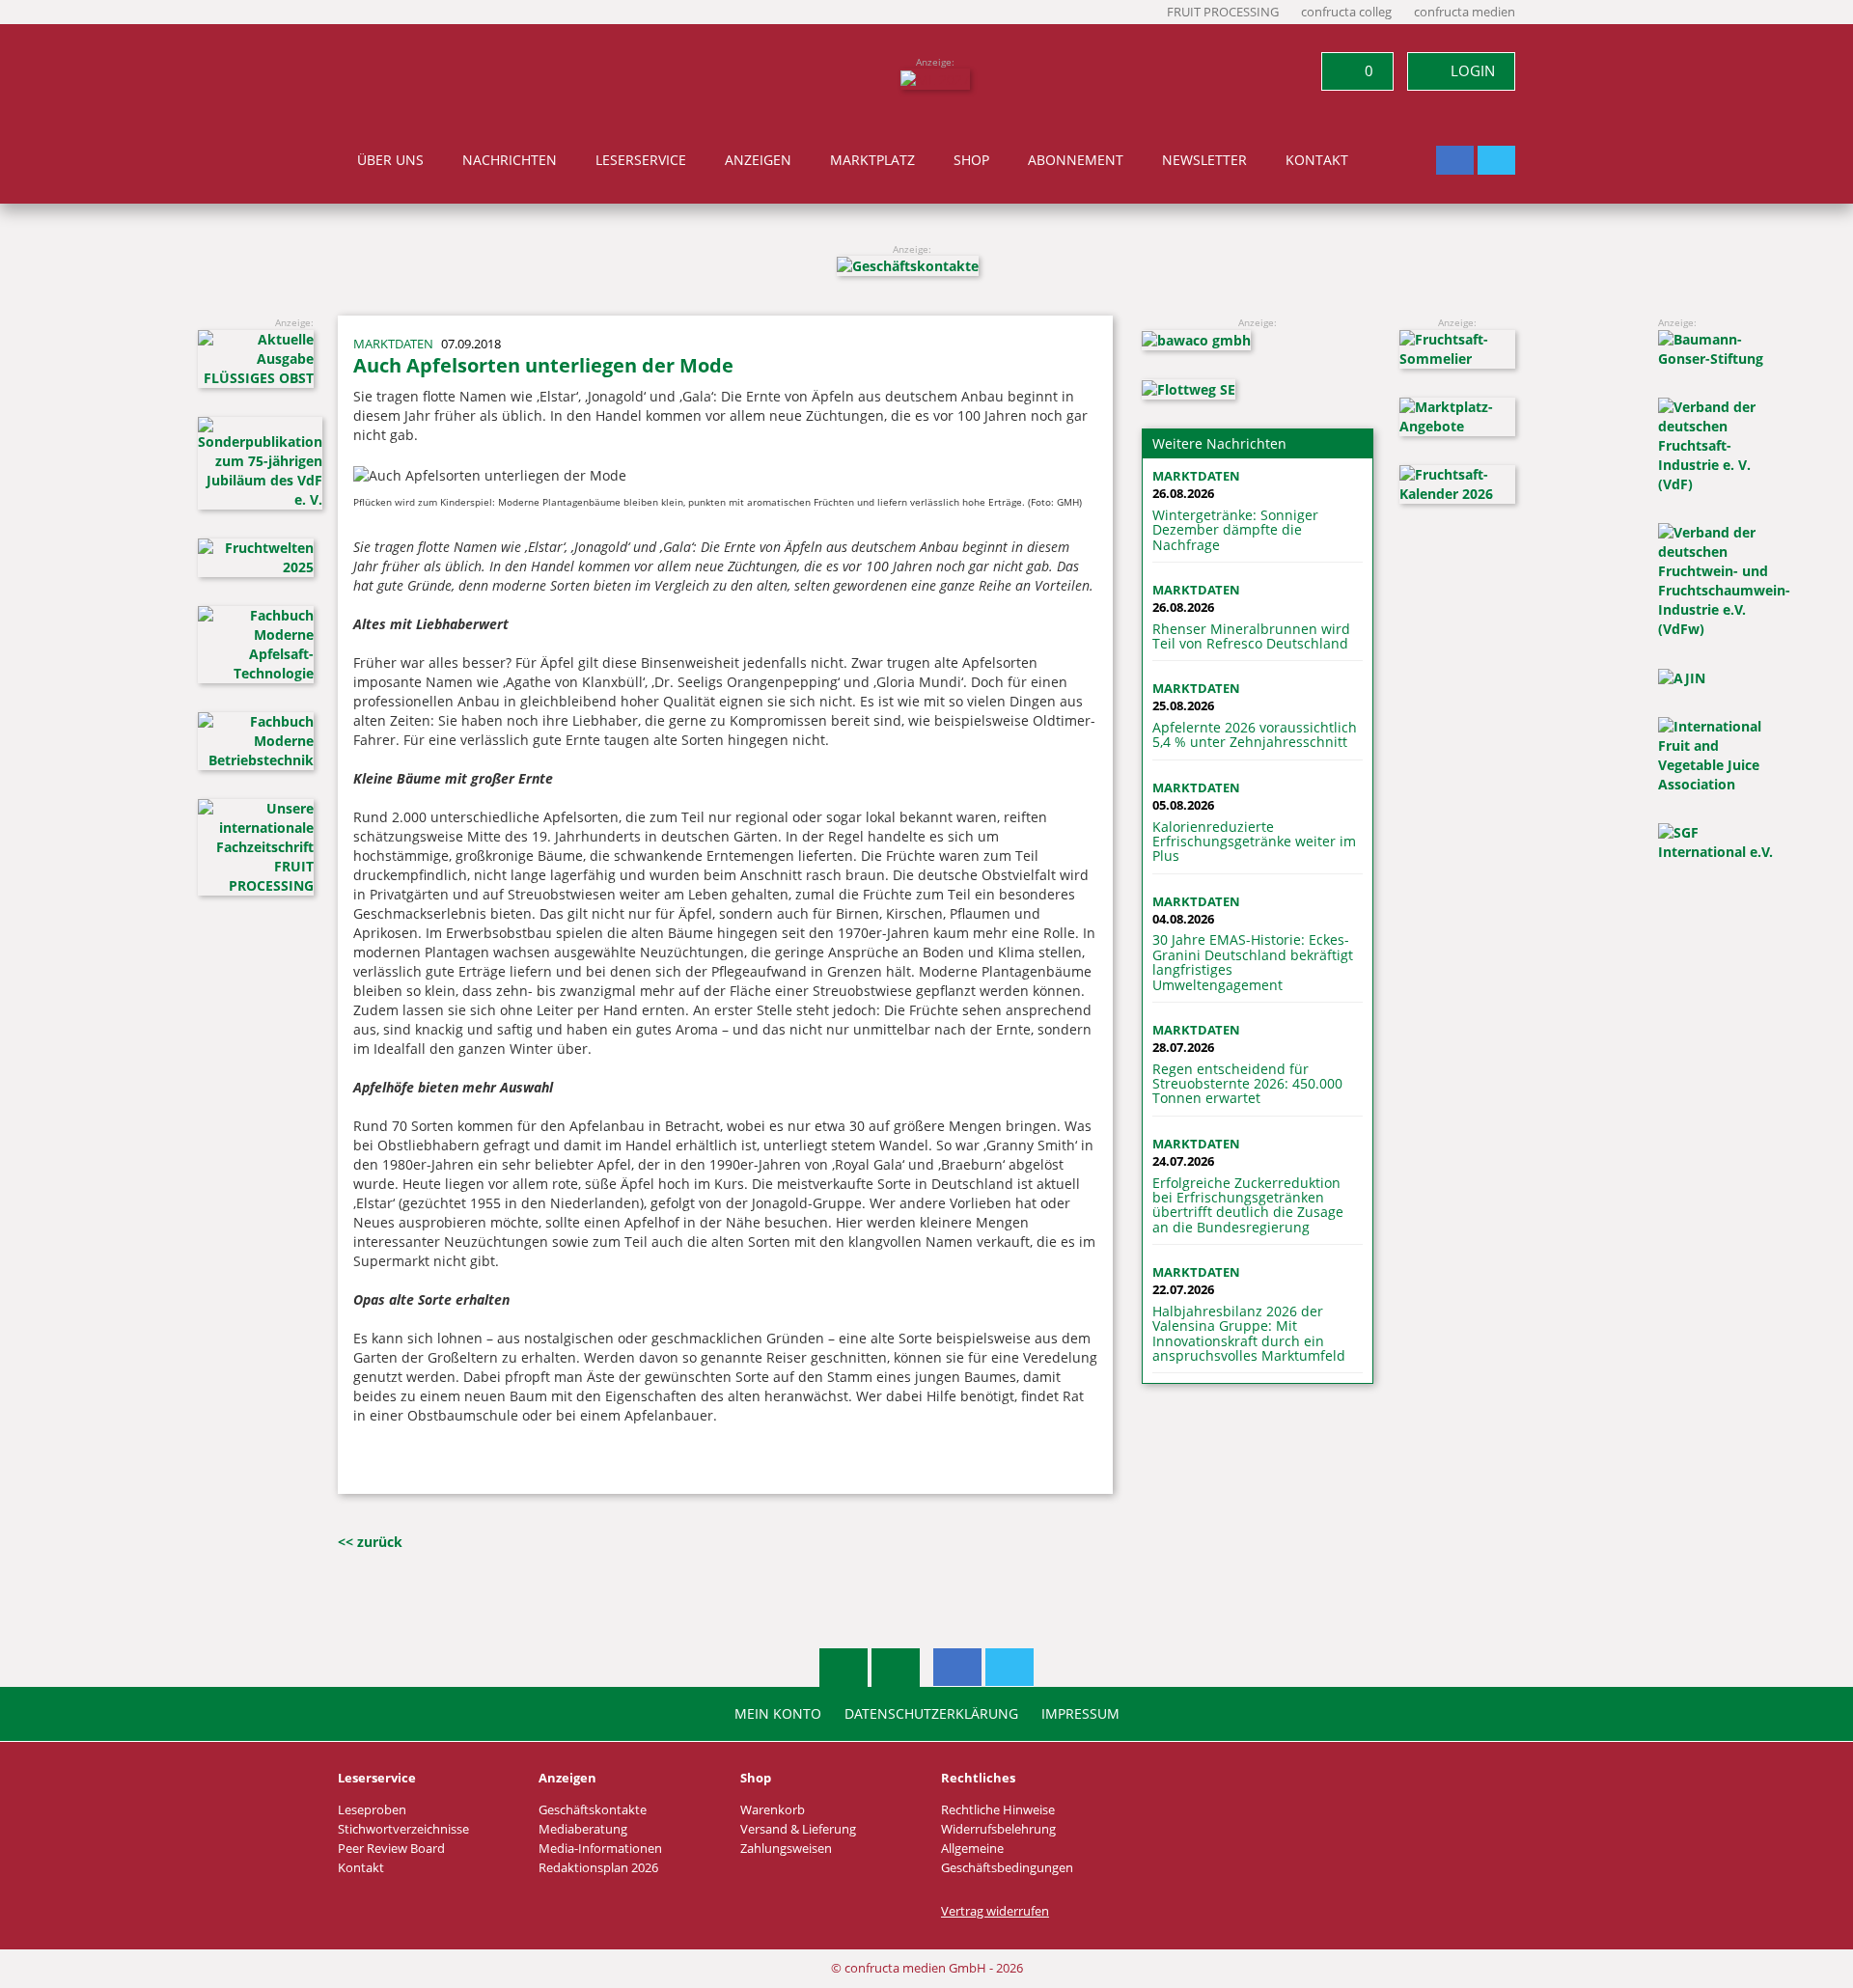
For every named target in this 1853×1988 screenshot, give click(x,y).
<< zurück (370, 1542)
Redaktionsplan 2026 (598, 1868)
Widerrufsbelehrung (998, 1829)
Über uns (390, 160)
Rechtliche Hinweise (998, 1810)
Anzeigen (758, 160)
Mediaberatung (583, 1829)
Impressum (1080, 1714)
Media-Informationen (600, 1849)
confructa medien (1465, 12)
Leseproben (372, 1810)
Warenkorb (773, 1810)
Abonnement (1076, 160)
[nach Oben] (844, 1668)
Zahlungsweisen (786, 1849)
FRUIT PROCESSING (1223, 12)
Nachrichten (510, 160)
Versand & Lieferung (798, 1829)
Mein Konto (778, 1714)
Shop (971, 160)
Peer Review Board (391, 1849)
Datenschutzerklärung (931, 1714)
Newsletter (1204, 160)
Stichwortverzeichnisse (403, 1829)
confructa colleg (1346, 12)
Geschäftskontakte (593, 1810)
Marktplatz (872, 160)
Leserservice (641, 160)
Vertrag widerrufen (995, 1911)
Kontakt (1317, 160)
